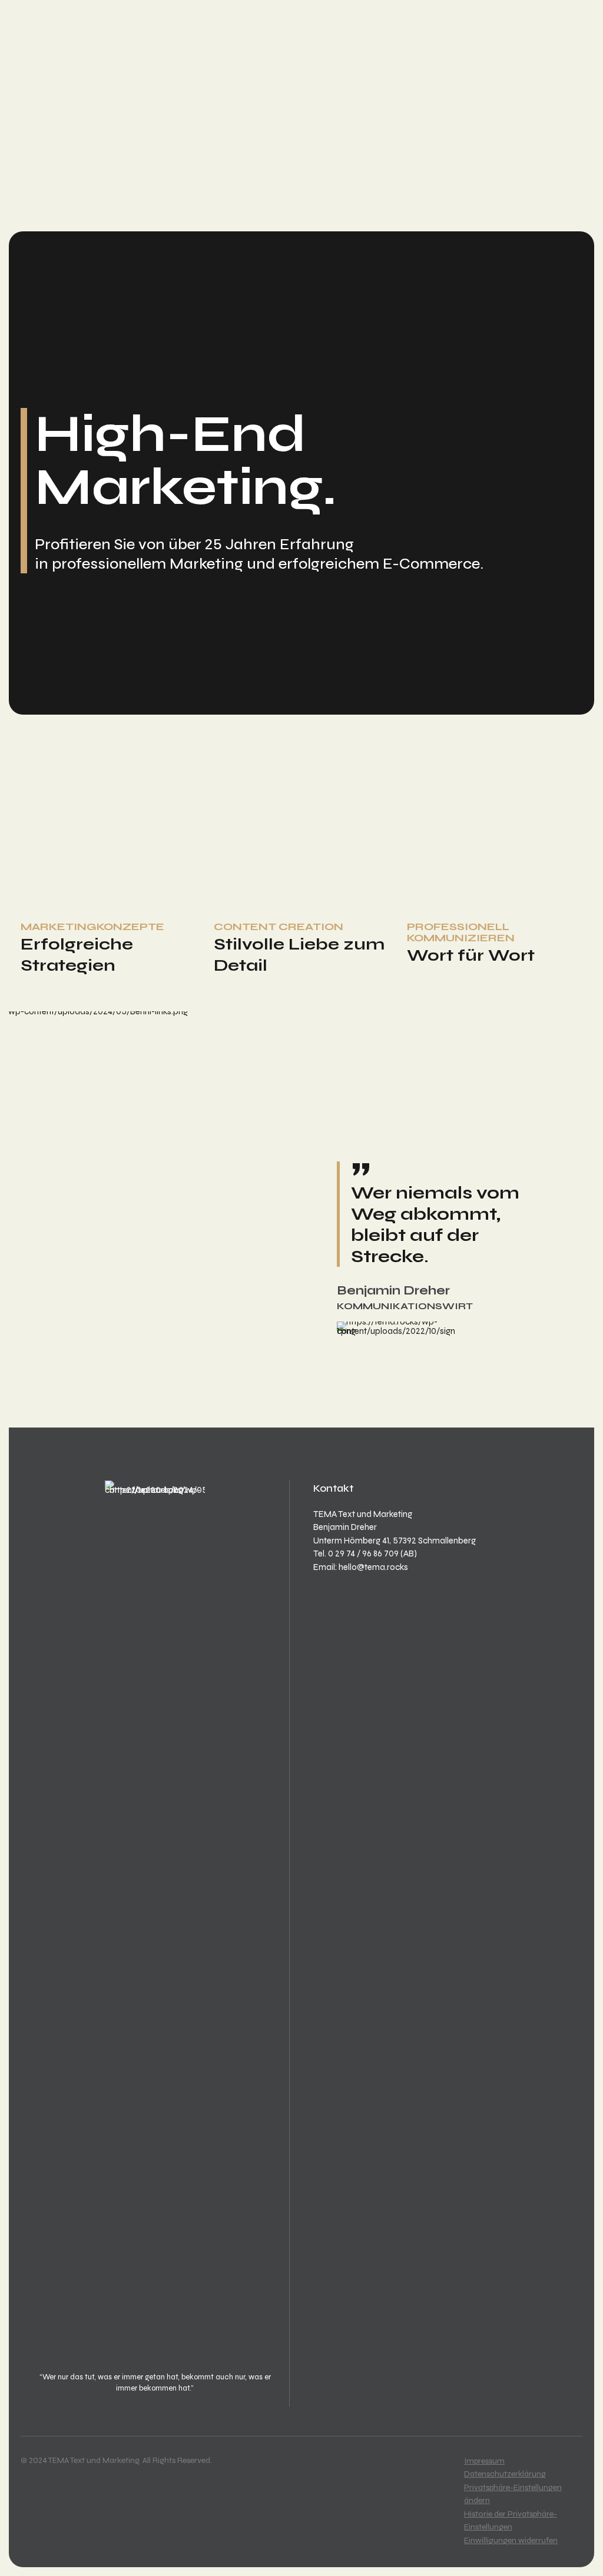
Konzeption (68, 158)
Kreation (60, 171)
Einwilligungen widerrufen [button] (511, 2540)
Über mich (63, 198)
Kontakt (59, 211)
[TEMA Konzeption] (108, 846)
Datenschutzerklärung (505, 2474)
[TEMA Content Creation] (301, 846)
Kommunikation (79, 185)
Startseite (66, 145)
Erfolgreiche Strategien (77, 955)
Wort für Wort (471, 955)
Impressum (484, 2461)
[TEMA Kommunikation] (495, 846)
